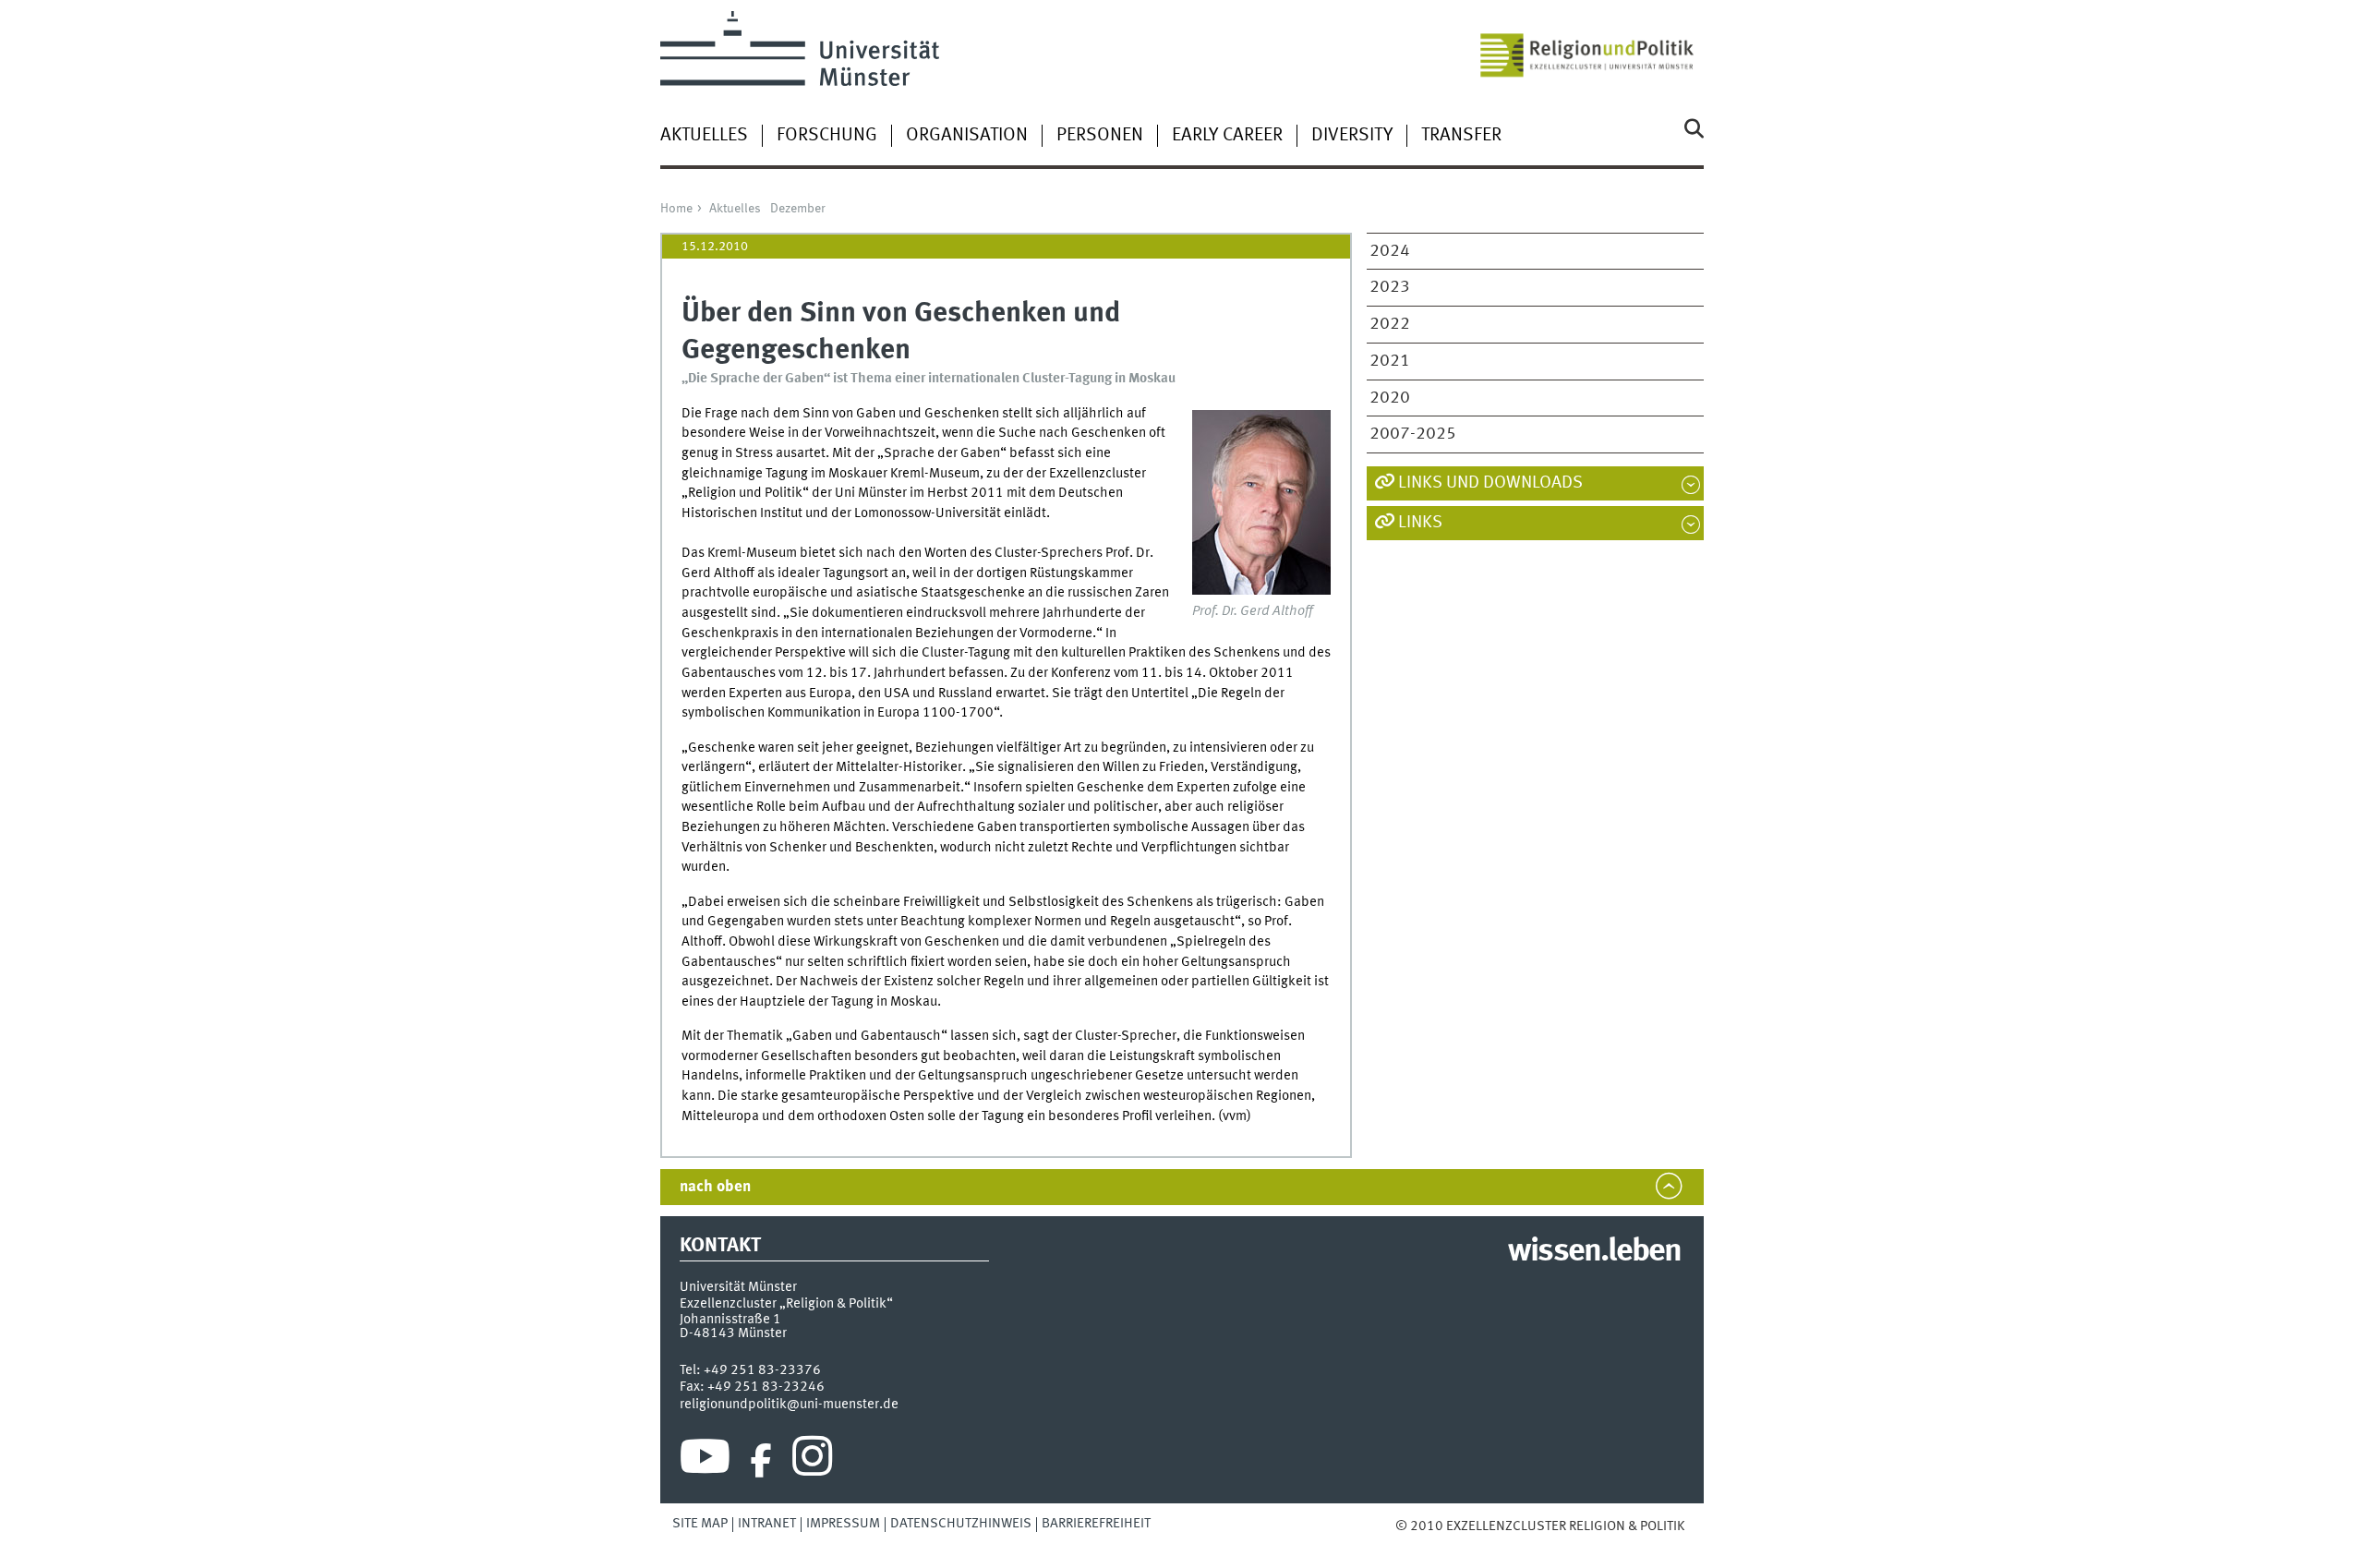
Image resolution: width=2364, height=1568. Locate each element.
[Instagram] (812, 1461)
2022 (1390, 324)
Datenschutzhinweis (961, 1524)
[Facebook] (761, 1461)
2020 (1390, 398)
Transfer (1461, 136)
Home (676, 209)
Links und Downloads (1490, 483)
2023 (1390, 287)
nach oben (715, 1187)
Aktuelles (704, 136)
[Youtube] (705, 1461)
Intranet (767, 1524)
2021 (1390, 361)
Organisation (967, 136)
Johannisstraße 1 (730, 1320)
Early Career (1227, 136)
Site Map (700, 1524)
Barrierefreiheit (1096, 1524)
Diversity (1352, 136)
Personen (1100, 136)
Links (1420, 523)
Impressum (843, 1524)
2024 (1390, 251)
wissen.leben (1594, 1252)
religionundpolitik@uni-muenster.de (789, 1405)
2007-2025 (1413, 434)
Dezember (798, 209)
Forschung (827, 136)
